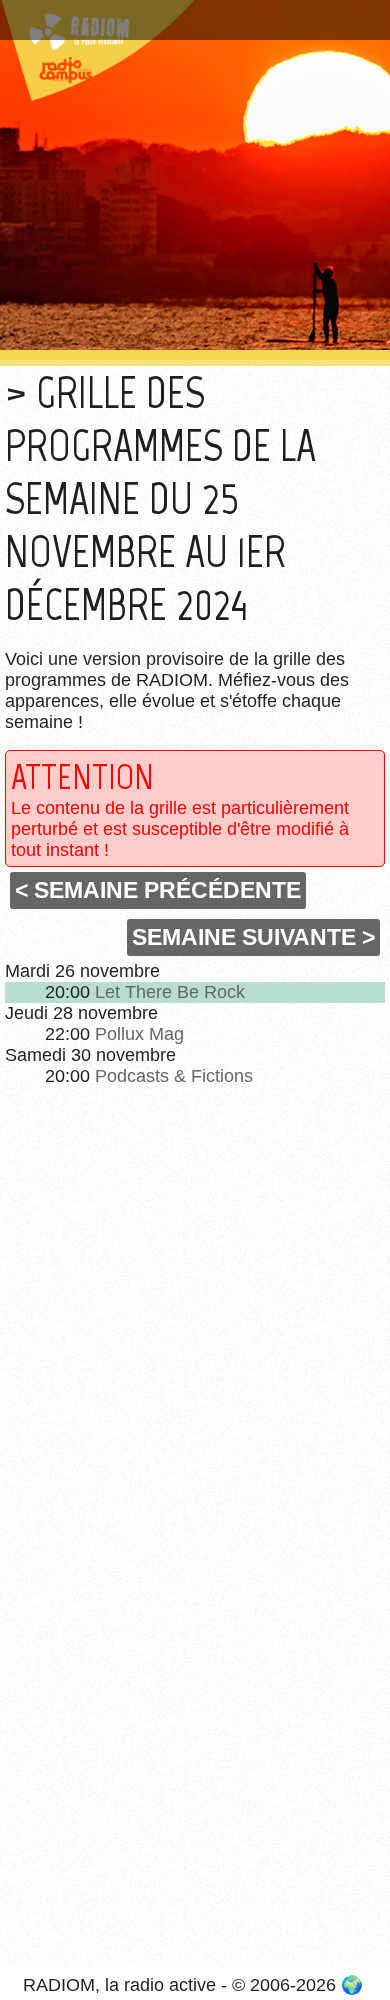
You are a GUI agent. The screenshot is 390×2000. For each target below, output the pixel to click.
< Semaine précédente (158, 890)
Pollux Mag (139, 1034)
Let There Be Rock (170, 992)
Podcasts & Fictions (174, 1076)
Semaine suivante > (253, 937)
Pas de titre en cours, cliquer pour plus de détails (182, 23)
